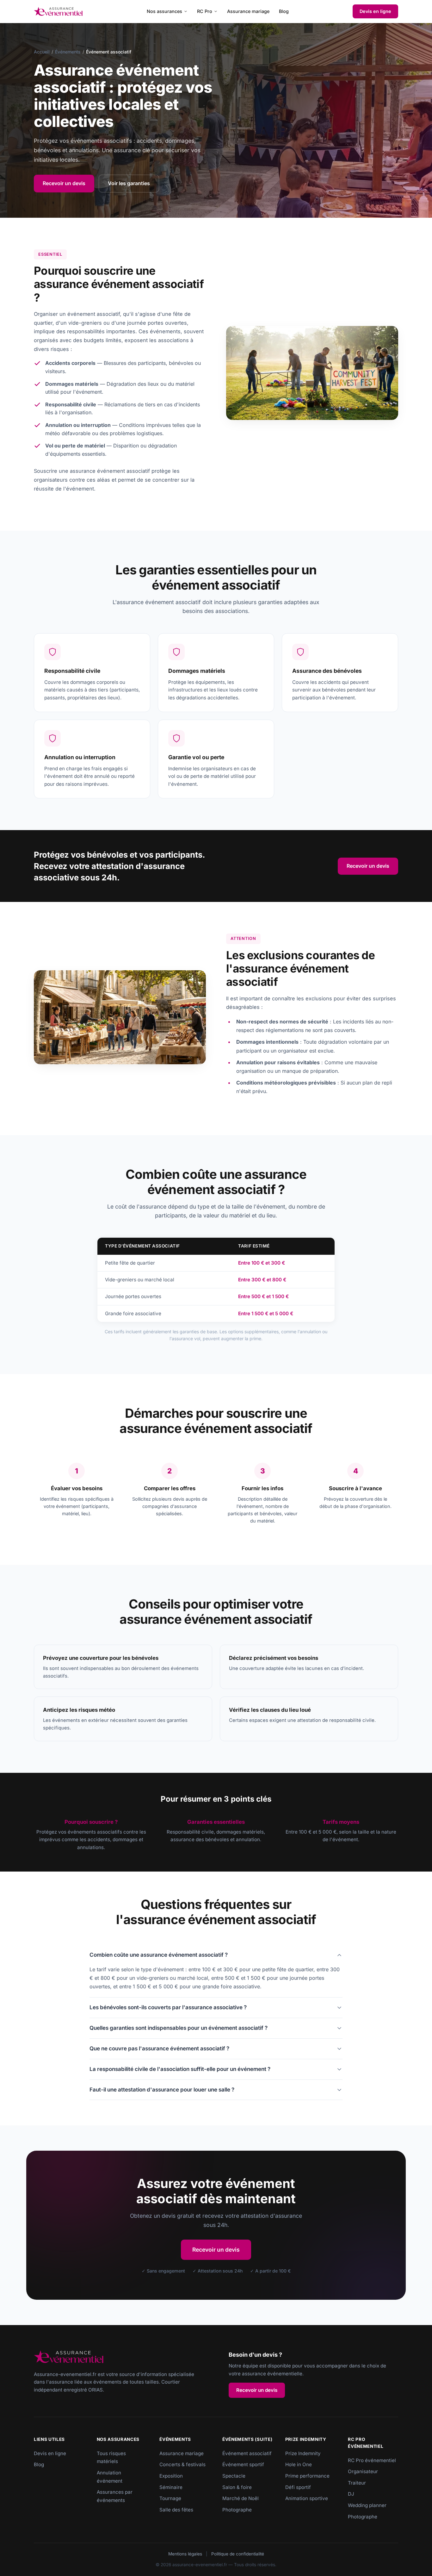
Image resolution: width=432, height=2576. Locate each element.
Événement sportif (243, 2464)
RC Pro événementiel (372, 2460)
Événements (68, 52)
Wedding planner (367, 2505)
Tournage (170, 2498)
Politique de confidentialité (238, 2554)
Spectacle (234, 2476)
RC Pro (205, 11)
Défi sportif (298, 2487)
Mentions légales (185, 2554)
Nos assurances (164, 11)
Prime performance (307, 2476)
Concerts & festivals (182, 2464)
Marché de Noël (241, 2498)
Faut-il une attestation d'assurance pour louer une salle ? (162, 2090)
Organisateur (363, 2471)
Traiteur (357, 2483)
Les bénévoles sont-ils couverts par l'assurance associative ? (168, 2007)
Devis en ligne (375, 11)
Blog (284, 11)
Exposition (171, 2476)
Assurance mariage (248, 11)
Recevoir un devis (64, 183)
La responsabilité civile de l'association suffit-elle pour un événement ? (180, 2069)
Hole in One (299, 2464)
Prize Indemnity (303, 2453)
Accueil (42, 52)
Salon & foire (237, 2487)
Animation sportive (307, 2498)
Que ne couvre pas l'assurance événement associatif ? (159, 2048)
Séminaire (171, 2487)
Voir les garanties (129, 183)
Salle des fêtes (176, 2510)
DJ (351, 2494)
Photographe (237, 2510)
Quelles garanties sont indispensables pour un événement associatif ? (179, 2028)
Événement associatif (247, 2453)
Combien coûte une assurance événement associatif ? (159, 1955)
